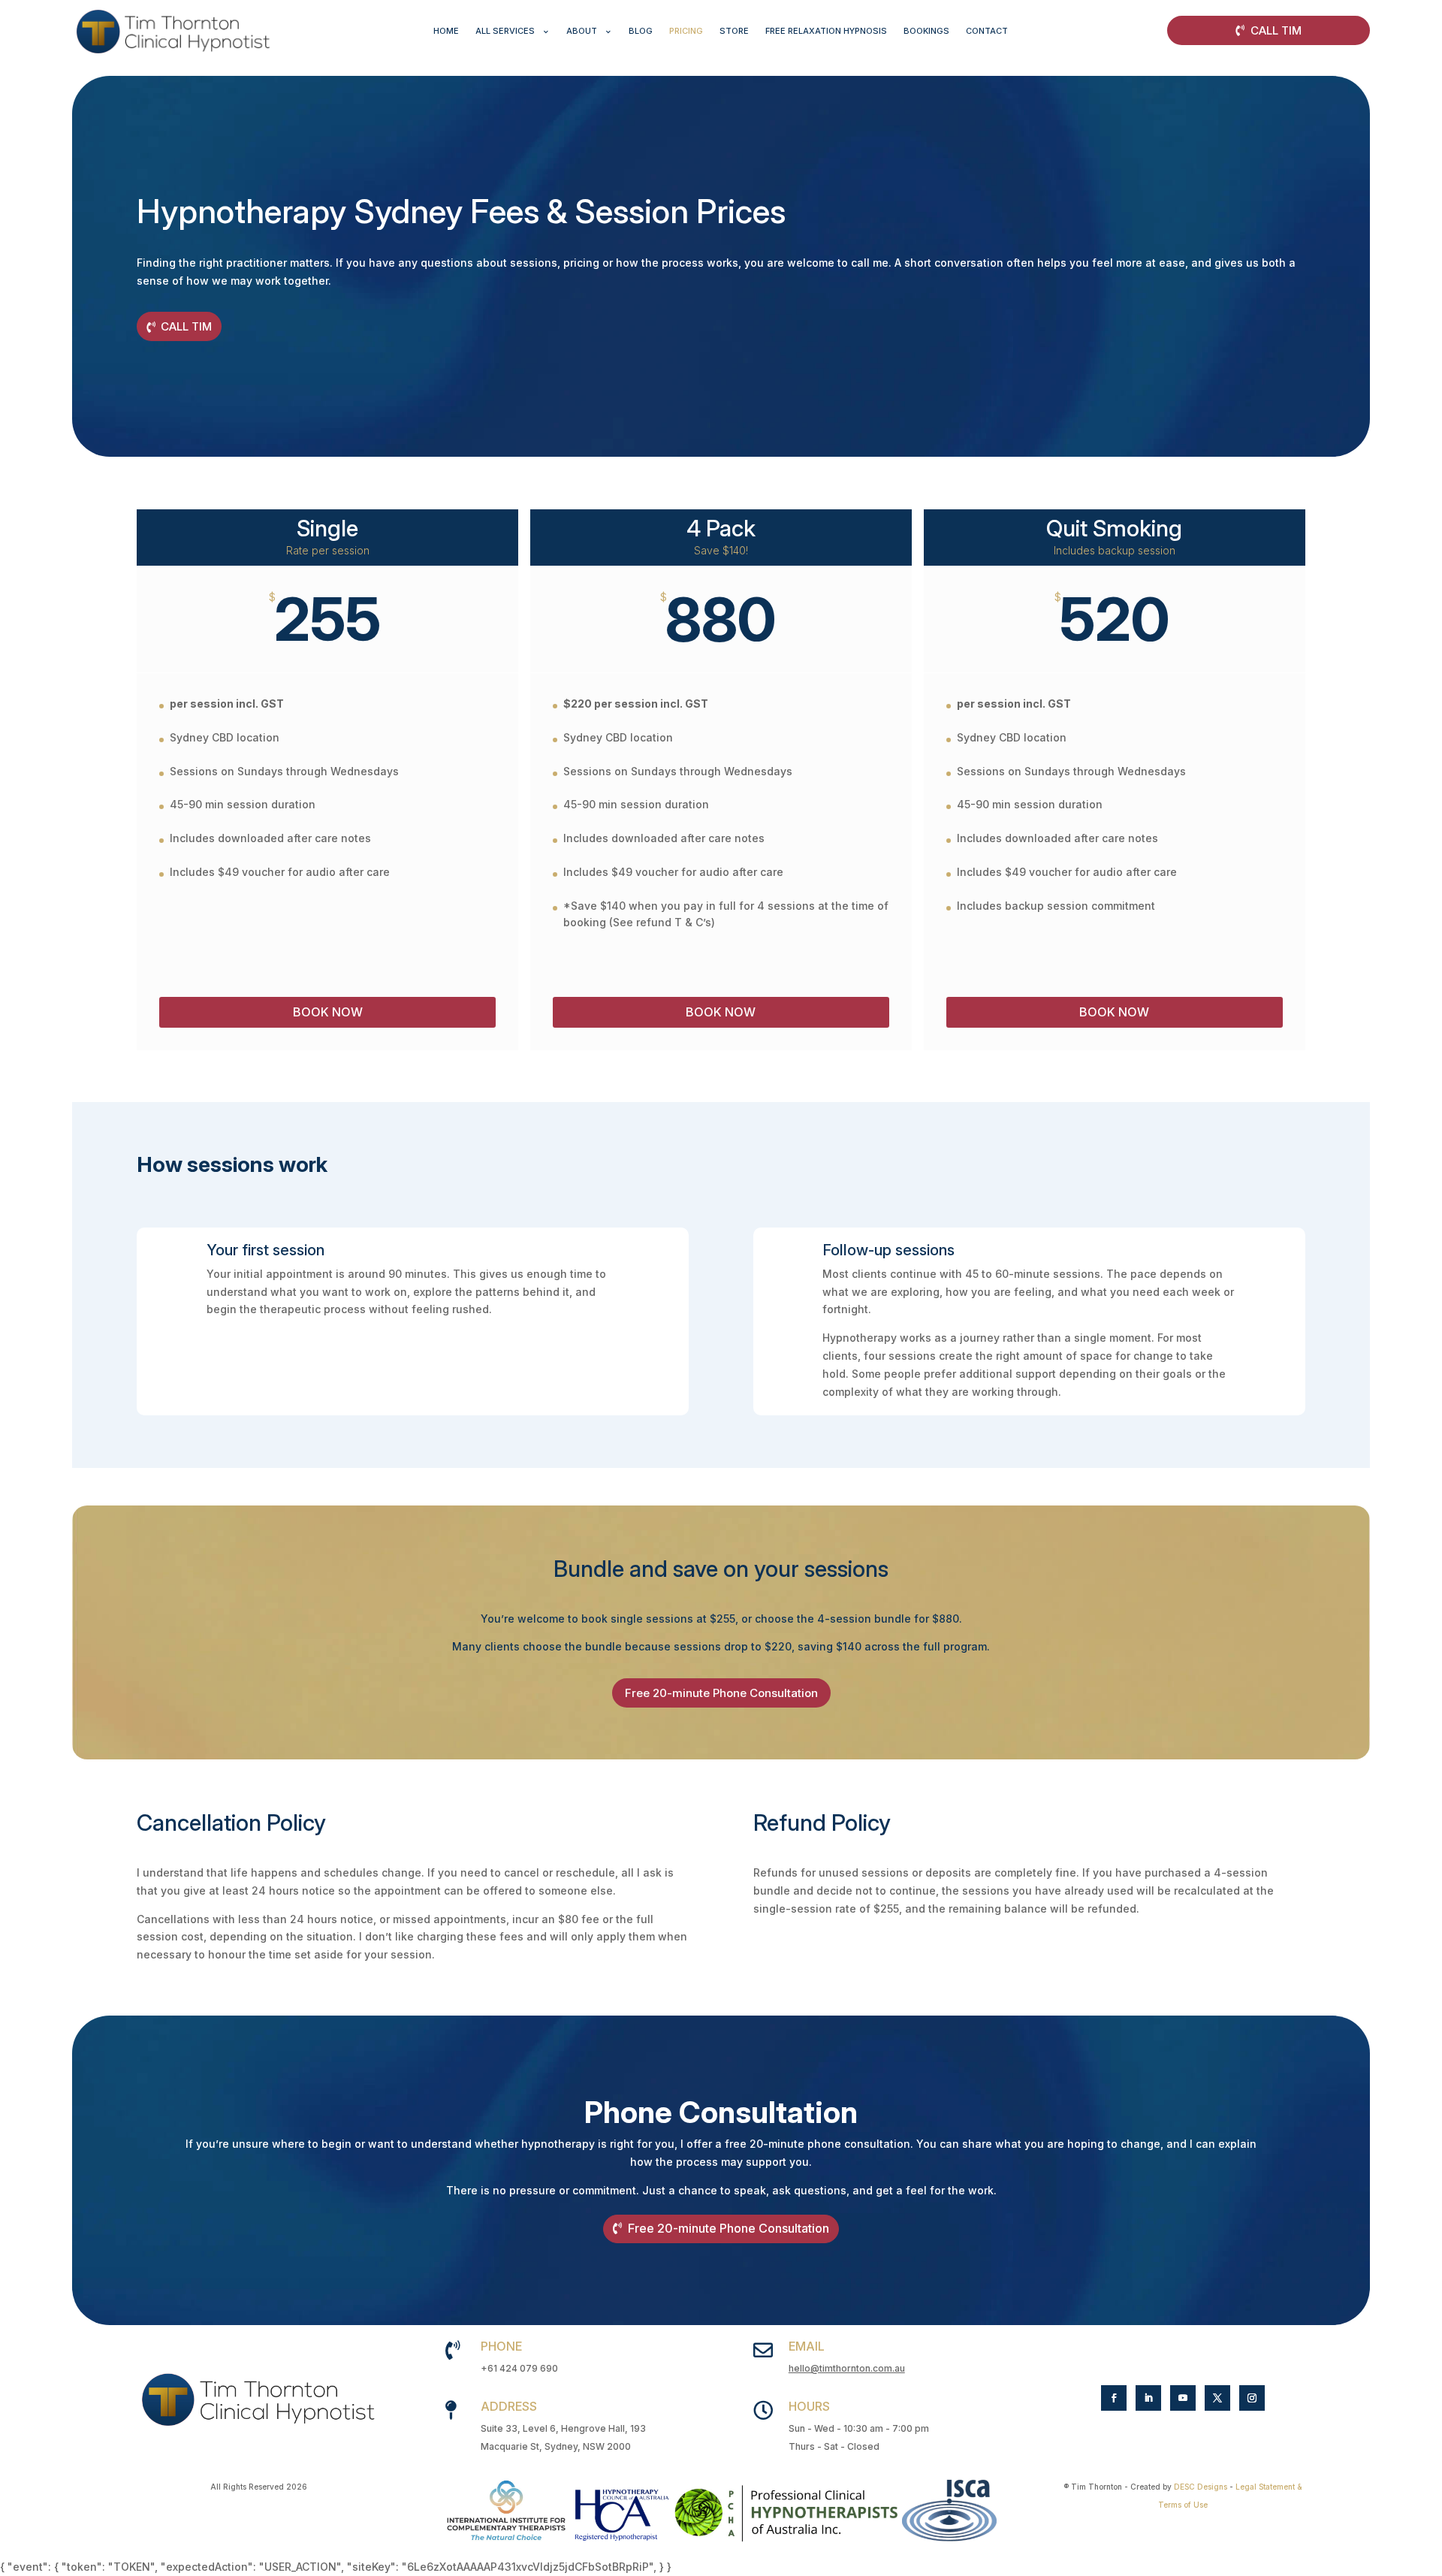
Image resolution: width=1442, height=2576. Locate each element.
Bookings (926, 31)
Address (509, 2406)
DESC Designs (1201, 2487)
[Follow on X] (1217, 2398)
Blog (641, 31)
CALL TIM (1276, 30)
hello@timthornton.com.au (847, 2368)
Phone (501, 2346)
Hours (809, 2406)
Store (734, 31)
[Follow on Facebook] (1114, 2398)
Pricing (686, 31)
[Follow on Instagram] (1252, 2398)
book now (721, 1012)
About (582, 31)
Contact (987, 31)
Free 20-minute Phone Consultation (721, 1693)
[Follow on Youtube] (1183, 2398)
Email (807, 2346)
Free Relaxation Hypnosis (826, 31)
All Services (505, 31)
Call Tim (186, 326)
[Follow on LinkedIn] (1148, 2398)
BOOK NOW (328, 1012)
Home (446, 31)
